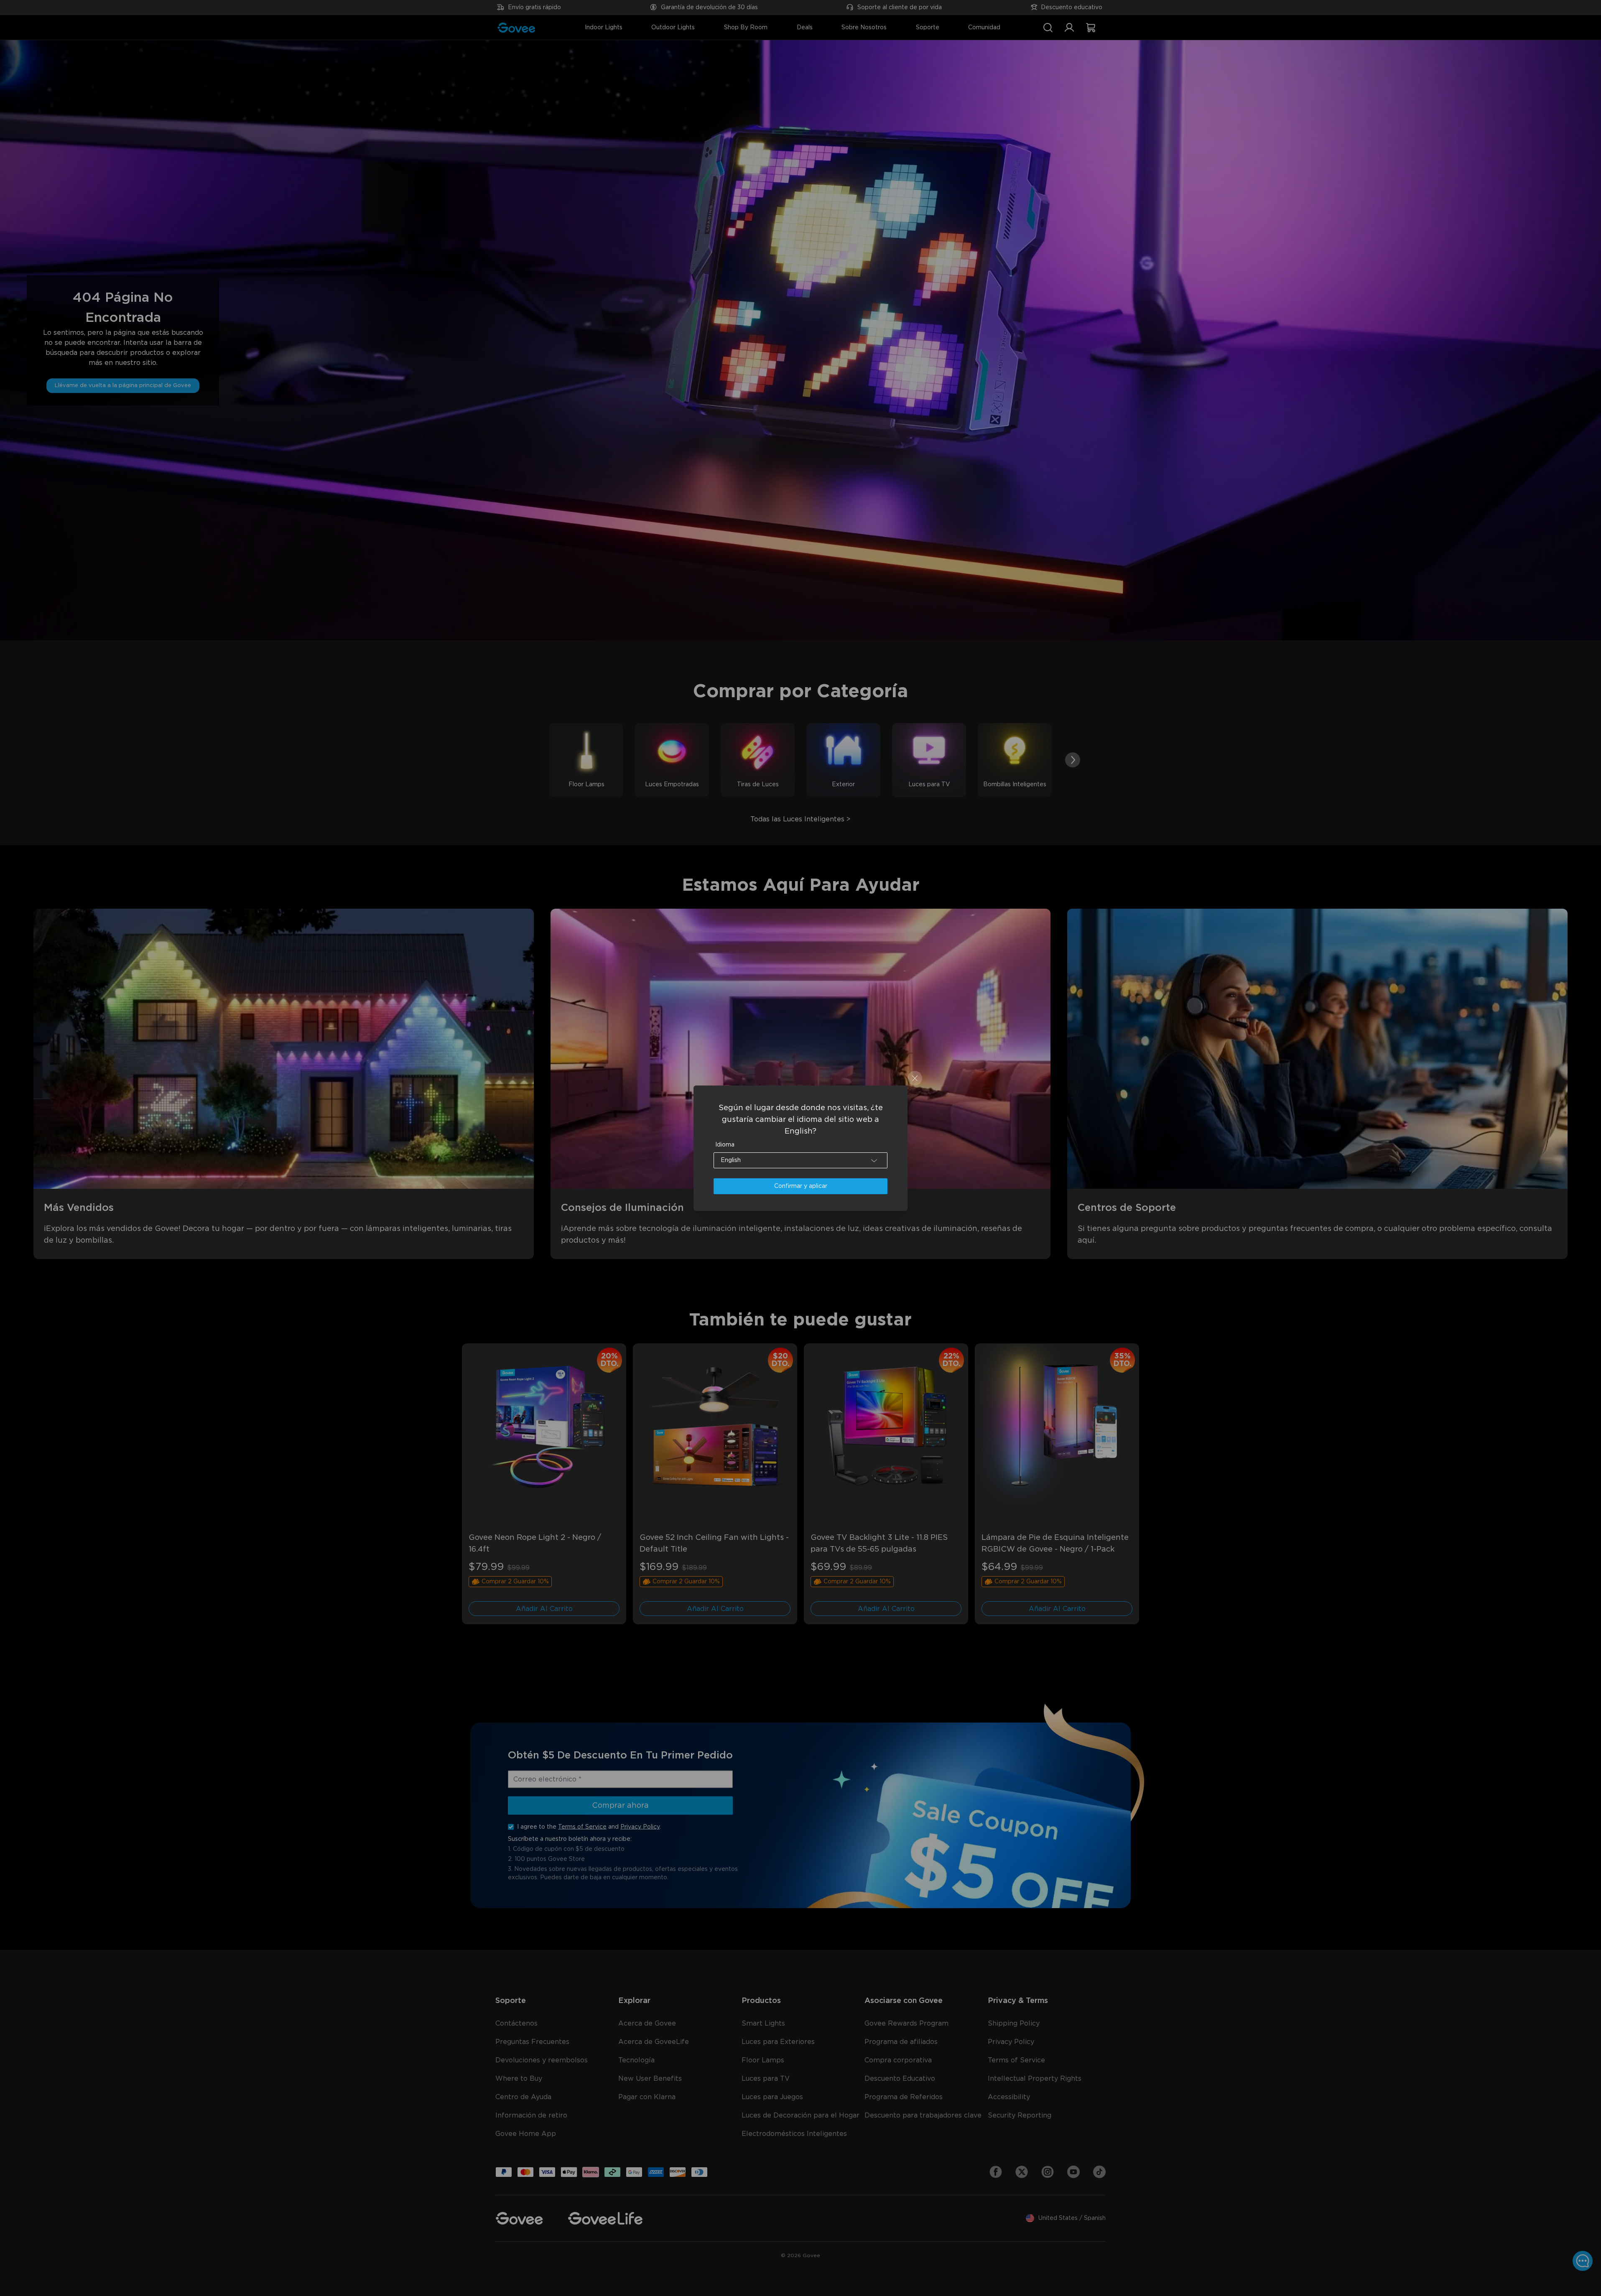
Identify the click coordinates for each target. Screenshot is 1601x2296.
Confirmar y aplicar (801, 1186)
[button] (800, 1160)
